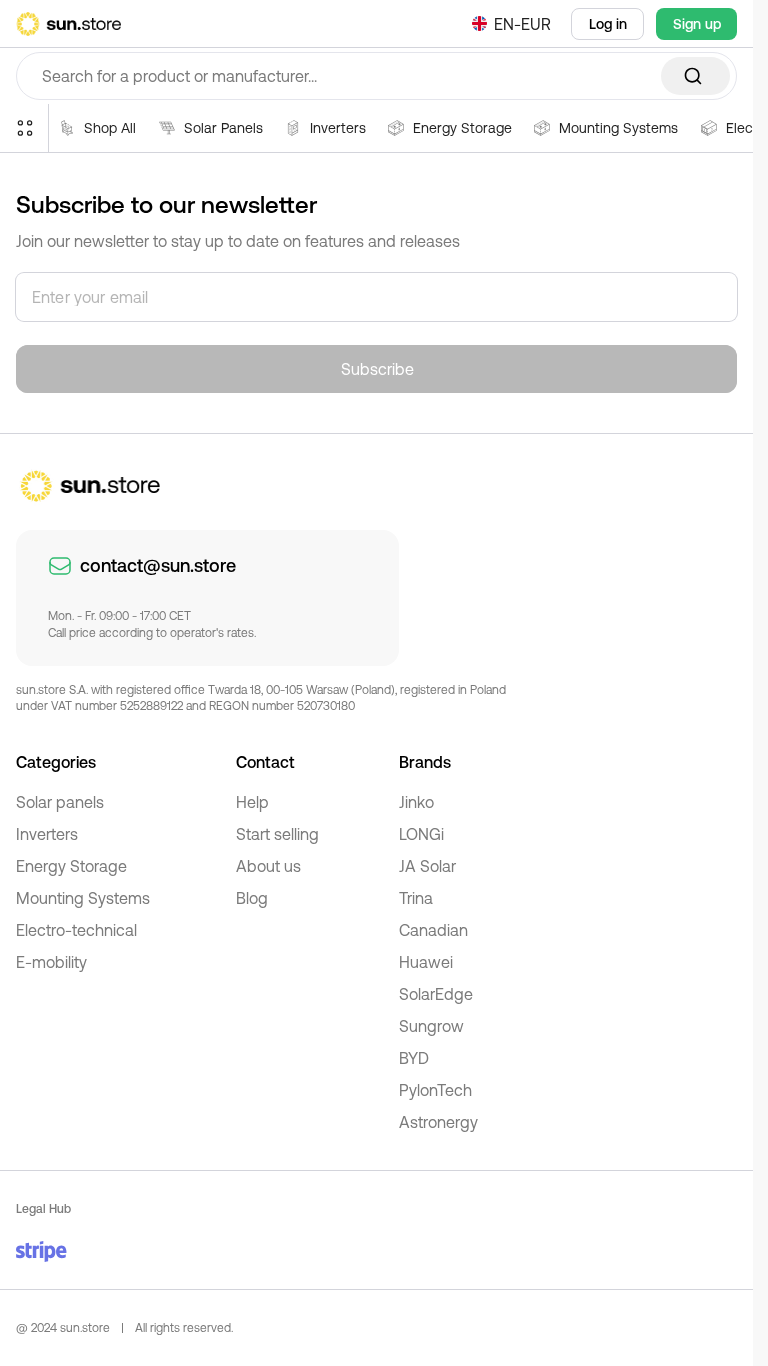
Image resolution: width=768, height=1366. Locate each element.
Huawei (426, 962)
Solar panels (60, 802)
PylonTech (435, 1090)
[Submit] (695, 76)
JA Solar (427, 866)
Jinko (416, 802)
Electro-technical (76, 930)
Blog (252, 898)
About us (268, 866)
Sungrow (431, 1026)
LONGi (421, 834)
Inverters (47, 834)
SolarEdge (436, 994)
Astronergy (438, 1122)
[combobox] (376, 76)
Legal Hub (43, 1209)
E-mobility (51, 962)
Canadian (433, 930)
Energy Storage (71, 866)
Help (252, 802)
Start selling (277, 834)
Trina (416, 898)
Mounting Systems (83, 898)
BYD (414, 1058)
